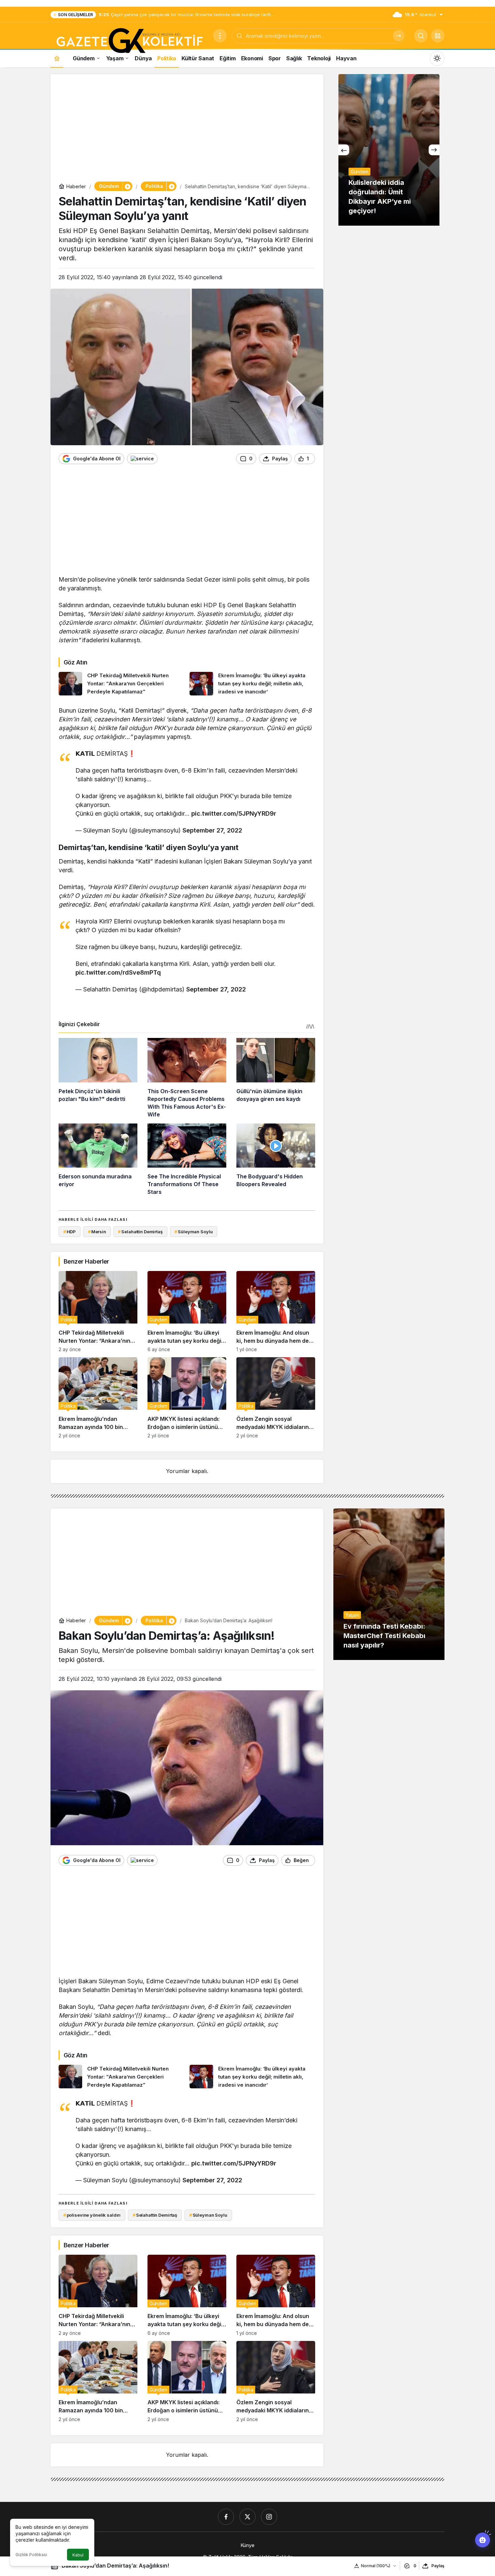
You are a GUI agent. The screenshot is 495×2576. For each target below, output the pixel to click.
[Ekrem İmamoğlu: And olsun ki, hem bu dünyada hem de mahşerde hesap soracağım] (276, 1312)
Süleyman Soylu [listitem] (193, 1232)
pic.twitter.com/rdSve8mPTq (118, 972)
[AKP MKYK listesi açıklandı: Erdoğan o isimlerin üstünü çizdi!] (187, 1398)
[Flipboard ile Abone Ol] (142, 459)
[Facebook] (226, 2517)
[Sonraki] (434, 150)
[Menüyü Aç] (220, 36)
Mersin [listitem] (97, 1232)
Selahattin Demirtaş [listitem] (140, 1232)
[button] (438, 36)
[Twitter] (247, 2517)
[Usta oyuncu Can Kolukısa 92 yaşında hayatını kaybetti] (389, 150)
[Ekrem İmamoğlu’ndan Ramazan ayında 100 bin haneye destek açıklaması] (98, 1398)
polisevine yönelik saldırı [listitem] (92, 2215)
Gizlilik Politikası (31, 2555)
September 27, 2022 (212, 830)
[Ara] (399, 36)
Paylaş (438, 2566)
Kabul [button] (78, 2555)
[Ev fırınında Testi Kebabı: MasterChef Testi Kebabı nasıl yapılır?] (389, 1584)
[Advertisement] (187, 129)
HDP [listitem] (70, 1232)
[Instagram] (269, 2517)
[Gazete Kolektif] (129, 41)
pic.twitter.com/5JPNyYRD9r (234, 813)
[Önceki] (344, 150)
